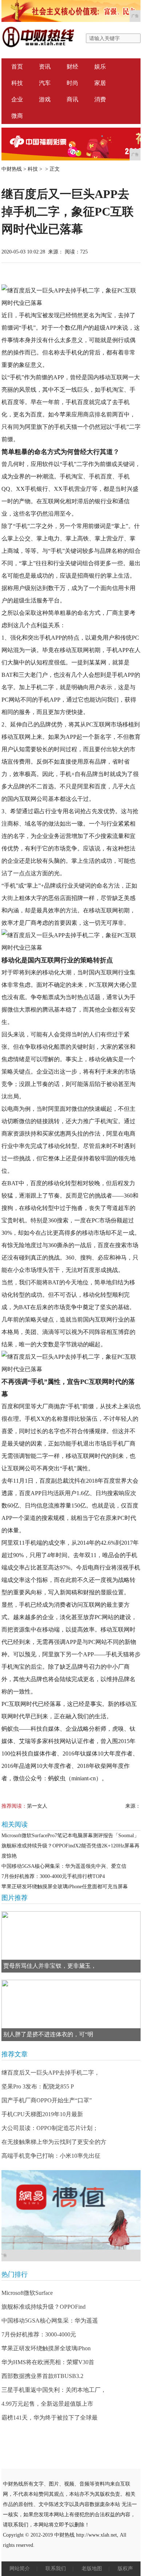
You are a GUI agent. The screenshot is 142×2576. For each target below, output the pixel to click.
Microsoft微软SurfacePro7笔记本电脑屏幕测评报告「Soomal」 (70, 1836)
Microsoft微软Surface (27, 2293)
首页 (17, 67)
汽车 (45, 83)
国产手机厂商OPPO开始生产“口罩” (47, 2100)
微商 (17, 116)
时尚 (72, 83)
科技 (17, 83)
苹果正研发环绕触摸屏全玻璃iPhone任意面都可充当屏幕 (65, 1887)
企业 (17, 99)
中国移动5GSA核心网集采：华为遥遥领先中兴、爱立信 (64, 1866)
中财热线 (12, 169)
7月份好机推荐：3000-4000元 (39, 2334)
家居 (100, 83)
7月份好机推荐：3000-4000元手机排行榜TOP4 (53, 1876)
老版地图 (92, 2569)
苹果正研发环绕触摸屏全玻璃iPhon (46, 2348)
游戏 (45, 99)
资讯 (45, 67)
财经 (72, 67)
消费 (100, 99)
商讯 (72, 99)
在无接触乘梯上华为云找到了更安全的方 (54, 2142)
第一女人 (37, 1806)
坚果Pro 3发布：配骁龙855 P (38, 2086)
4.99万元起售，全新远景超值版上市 (47, 2404)
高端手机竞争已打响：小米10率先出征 (51, 2156)
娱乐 (100, 67)
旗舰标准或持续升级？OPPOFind (44, 2307)
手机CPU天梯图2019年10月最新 (42, 2114)
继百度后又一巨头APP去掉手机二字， (51, 2073)
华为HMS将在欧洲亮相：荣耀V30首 (48, 2362)
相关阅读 (15, 1824)
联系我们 (56, 2569)
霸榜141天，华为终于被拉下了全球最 (50, 2418)
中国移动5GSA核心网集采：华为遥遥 (50, 2321)
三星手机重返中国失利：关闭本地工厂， (54, 2390)
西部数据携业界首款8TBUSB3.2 (42, 2376)
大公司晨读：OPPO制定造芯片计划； (50, 2128)
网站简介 (20, 2569)
